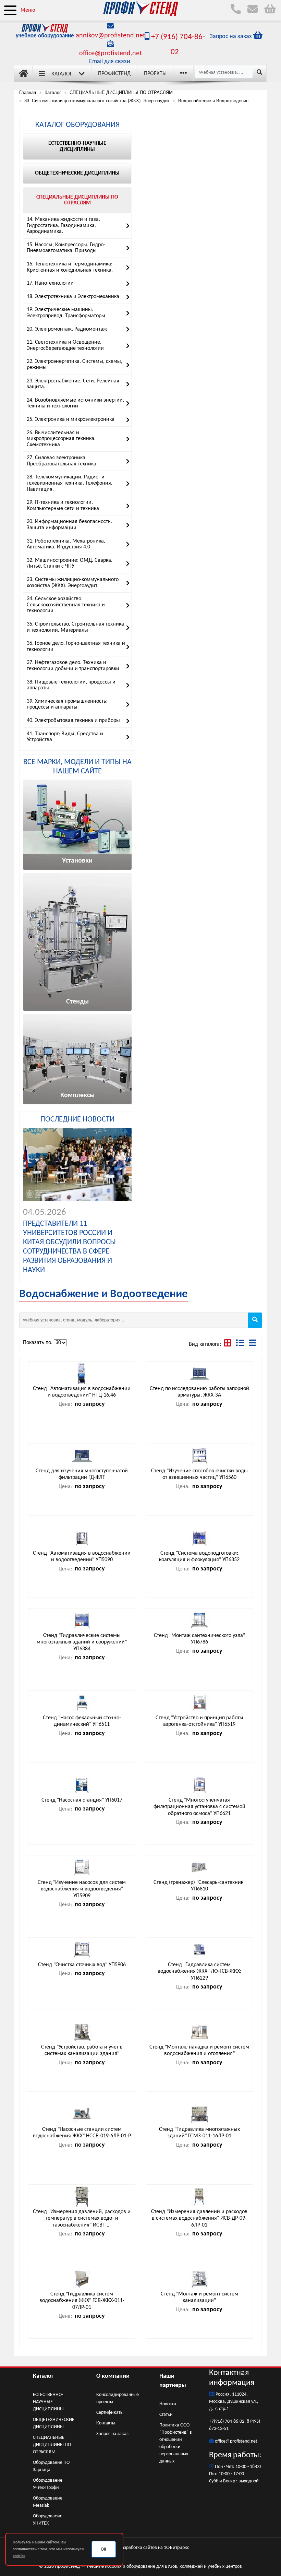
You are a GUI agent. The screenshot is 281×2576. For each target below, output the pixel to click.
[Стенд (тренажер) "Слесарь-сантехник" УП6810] (199, 1867)
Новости (168, 2404)
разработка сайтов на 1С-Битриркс (154, 2548)
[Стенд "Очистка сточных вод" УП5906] (82, 1950)
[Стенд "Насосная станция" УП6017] (82, 1785)
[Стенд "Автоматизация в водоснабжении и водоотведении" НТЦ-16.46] (82, 1374)
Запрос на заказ (112, 2434)
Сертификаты (110, 2413)
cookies (19, 2556)
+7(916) (217, 2421)
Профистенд (114, 74)
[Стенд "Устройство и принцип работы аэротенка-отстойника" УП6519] (199, 1703)
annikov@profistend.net (111, 36)
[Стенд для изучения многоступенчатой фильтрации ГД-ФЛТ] (82, 1456)
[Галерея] (228, 1344)
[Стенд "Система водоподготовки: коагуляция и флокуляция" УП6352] (199, 1538)
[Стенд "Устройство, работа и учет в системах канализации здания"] (82, 2032)
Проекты (155, 74)
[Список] (253, 1344)
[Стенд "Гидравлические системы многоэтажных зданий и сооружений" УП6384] (82, 1621)
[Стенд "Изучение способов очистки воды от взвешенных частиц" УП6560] (199, 1456)
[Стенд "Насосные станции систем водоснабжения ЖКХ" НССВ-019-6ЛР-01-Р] (82, 2114)
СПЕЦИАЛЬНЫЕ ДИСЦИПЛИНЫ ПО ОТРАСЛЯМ (52, 2445)
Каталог (62, 74)
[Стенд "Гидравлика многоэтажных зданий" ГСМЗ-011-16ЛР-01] (199, 2114)
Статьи (166, 2415)
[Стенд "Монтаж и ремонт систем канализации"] (199, 2279)
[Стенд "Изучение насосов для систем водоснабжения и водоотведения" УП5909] (82, 1867)
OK (103, 2549)
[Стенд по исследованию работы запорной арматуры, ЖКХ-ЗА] (199, 1374)
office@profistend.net (111, 54)
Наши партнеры (173, 2381)
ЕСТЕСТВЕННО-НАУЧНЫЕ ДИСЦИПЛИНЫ (48, 2402)
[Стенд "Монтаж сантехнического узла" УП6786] (199, 1621)
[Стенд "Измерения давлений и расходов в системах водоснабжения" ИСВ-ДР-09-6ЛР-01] (199, 2197)
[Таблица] (241, 1344)
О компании (113, 2376)
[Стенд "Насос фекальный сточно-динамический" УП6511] (82, 1703)
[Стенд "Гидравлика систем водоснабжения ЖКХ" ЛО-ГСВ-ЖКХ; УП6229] (199, 1950)
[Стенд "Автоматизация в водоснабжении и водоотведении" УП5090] (82, 1538)
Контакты (106, 2423)
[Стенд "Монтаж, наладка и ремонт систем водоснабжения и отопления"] (199, 2032)
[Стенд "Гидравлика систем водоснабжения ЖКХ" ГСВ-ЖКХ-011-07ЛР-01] (82, 2279)
